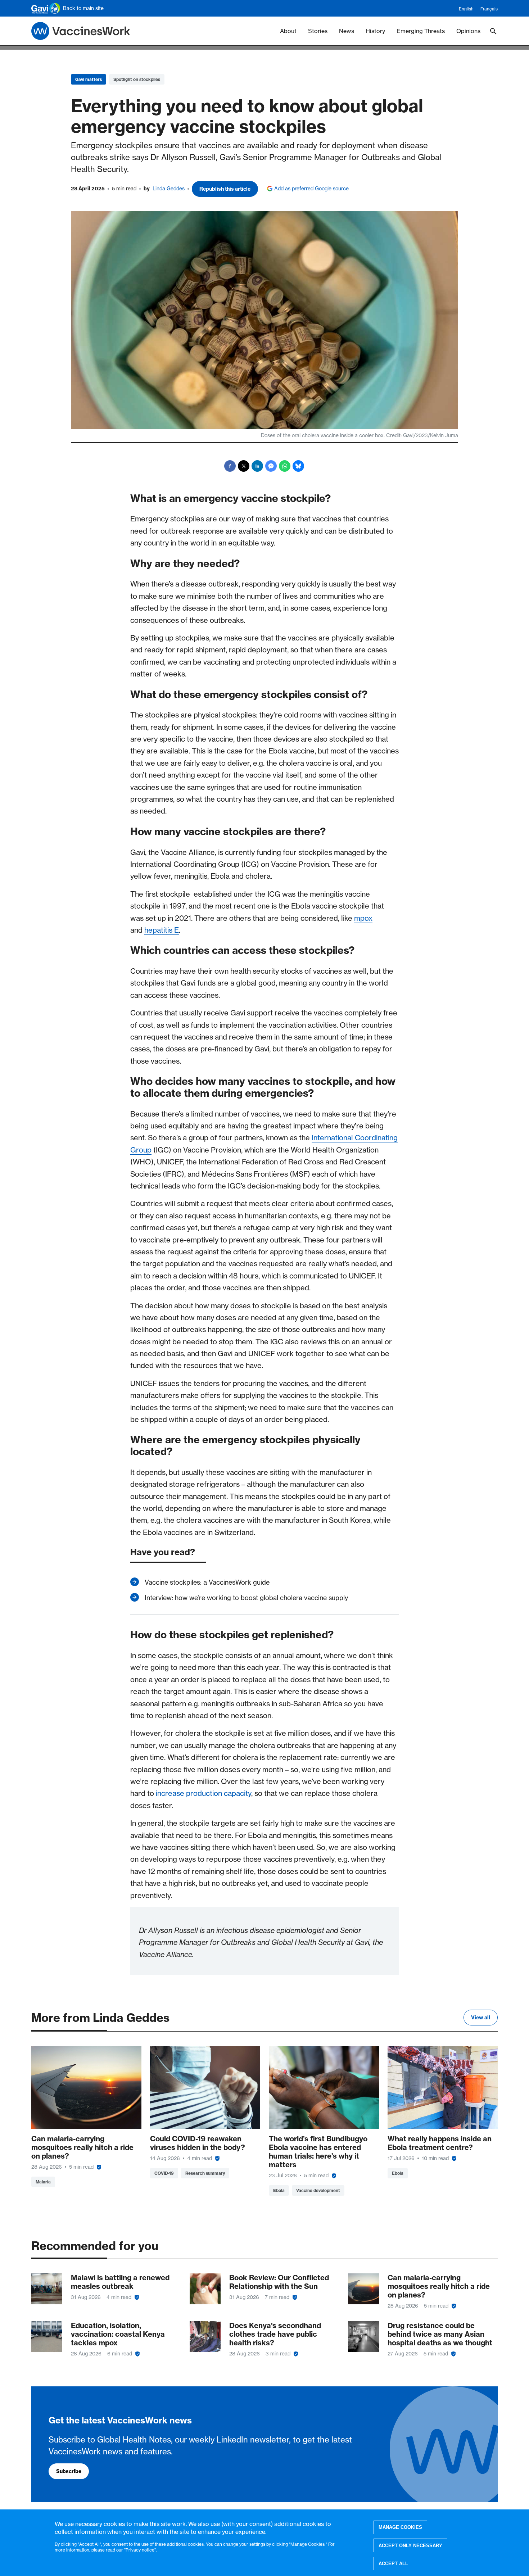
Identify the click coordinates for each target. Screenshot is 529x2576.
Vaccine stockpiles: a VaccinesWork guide (207, 1582)
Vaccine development (318, 2190)
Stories (318, 31)
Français (489, 9)
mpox (363, 918)
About (288, 31)
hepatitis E (162, 930)
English (466, 9)
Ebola (279, 2190)
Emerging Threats (421, 31)
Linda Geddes (169, 189)
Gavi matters (89, 79)
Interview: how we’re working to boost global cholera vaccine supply (246, 1598)
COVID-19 (164, 2173)
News (347, 31)
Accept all (393, 2564)
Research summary (205, 2173)
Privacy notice (140, 2550)
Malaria (43, 2182)
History (375, 31)
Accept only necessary (410, 2545)
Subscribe (69, 2471)
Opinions (468, 31)
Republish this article (225, 189)
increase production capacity (204, 1793)
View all (481, 2018)
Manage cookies (400, 2527)
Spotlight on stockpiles (137, 79)
